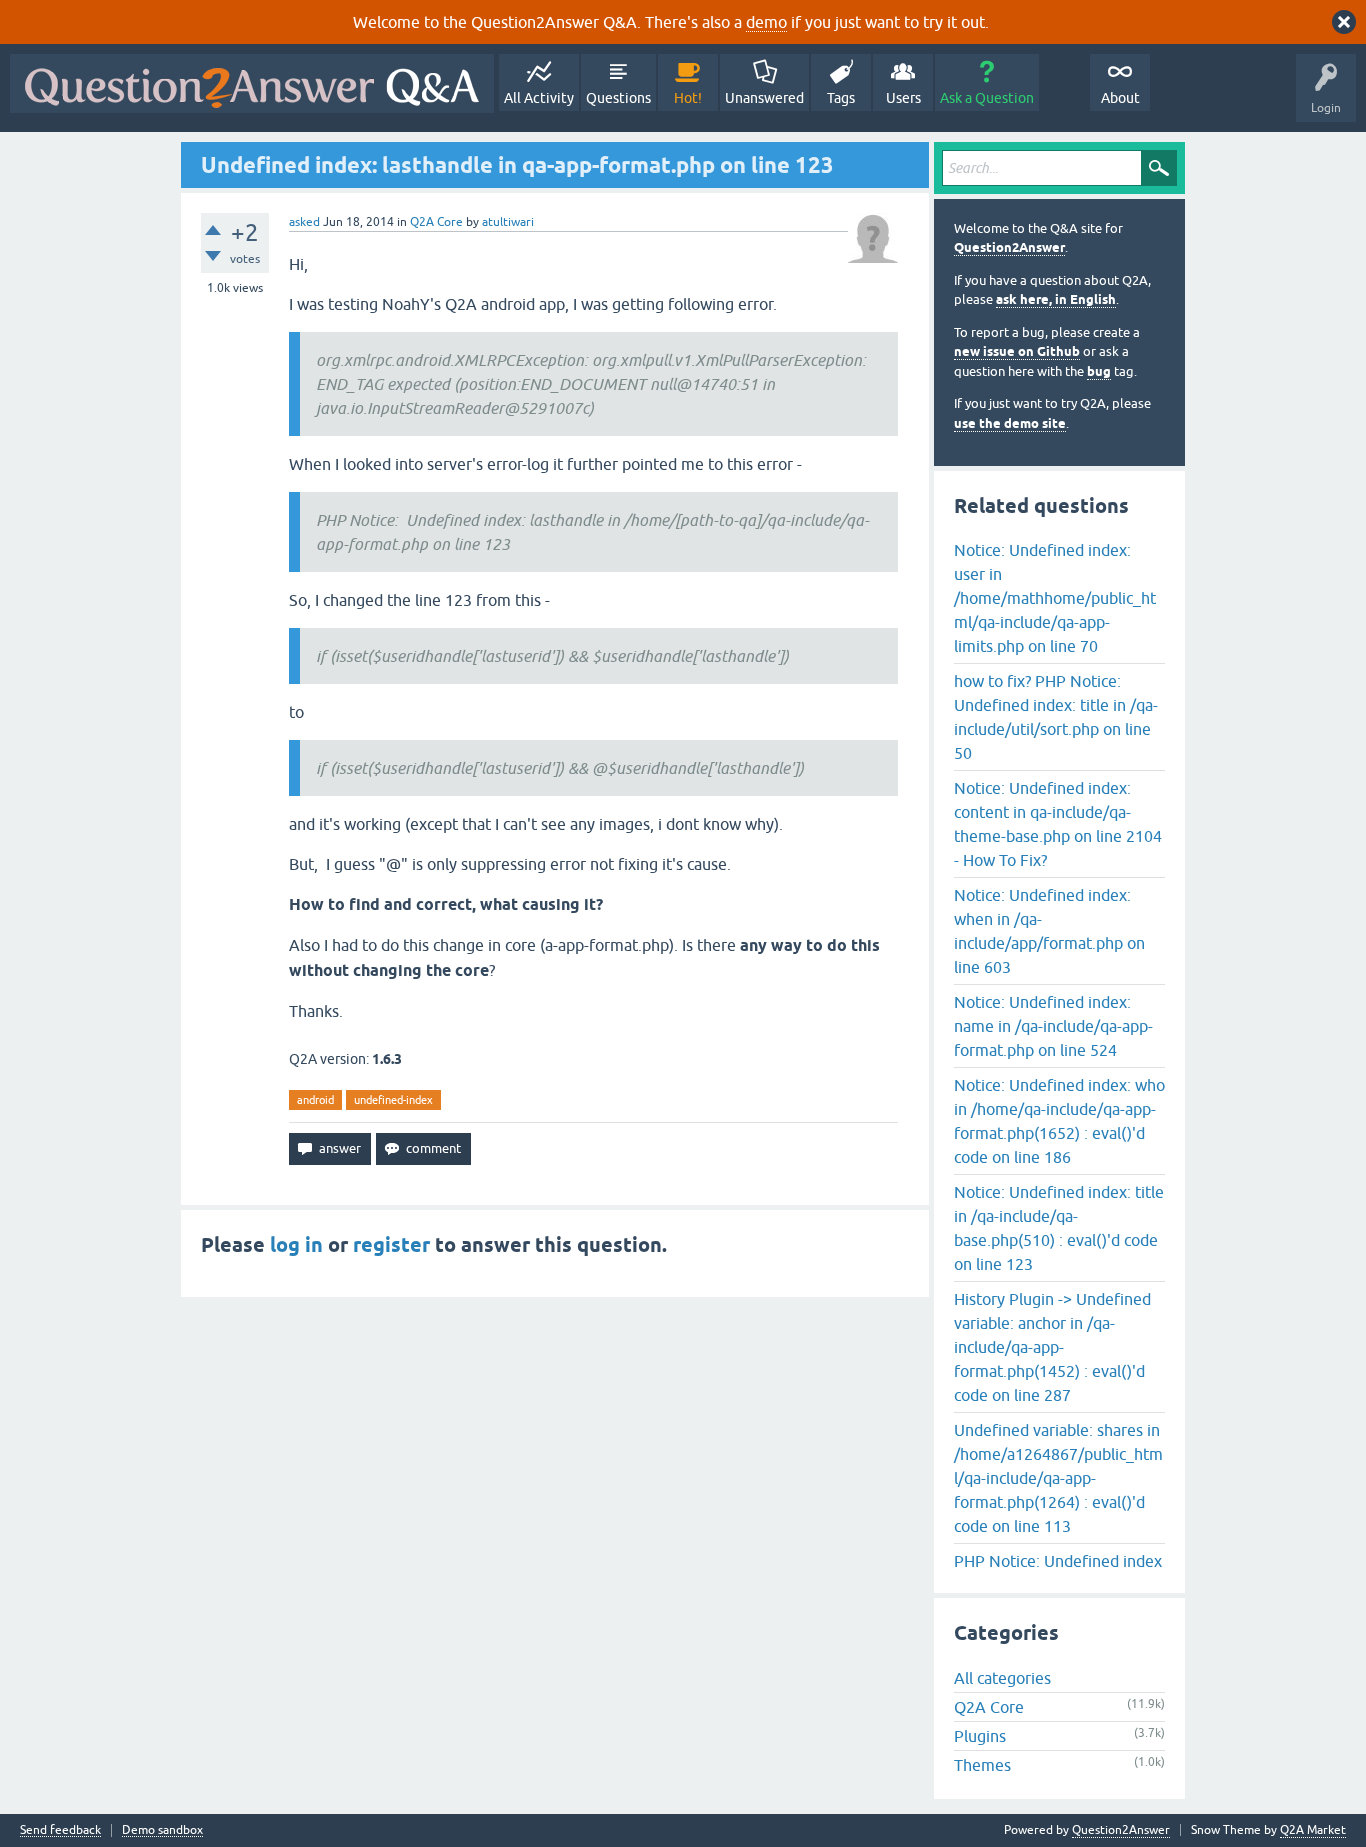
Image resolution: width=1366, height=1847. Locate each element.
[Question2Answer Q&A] (252, 83)
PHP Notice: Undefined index (1058, 1561)
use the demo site (1010, 423)
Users (903, 98)
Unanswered (764, 98)
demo (766, 22)
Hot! (688, 98)
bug (1099, 371)
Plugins (980, 1736)
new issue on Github (1017, 351)
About (1120, 98)
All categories (1002, 1678)
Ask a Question (987, 98)
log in (296, 1245)
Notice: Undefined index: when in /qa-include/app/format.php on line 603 (1049, 931)
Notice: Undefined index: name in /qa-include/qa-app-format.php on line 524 (1053, 1026)
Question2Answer (1009, 247)
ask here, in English (1056, 299)
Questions (618, 98)
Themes (982, 1765)
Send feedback (60, 1830)
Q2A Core (436, 222)
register (391, 1245)
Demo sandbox (162, 1830)
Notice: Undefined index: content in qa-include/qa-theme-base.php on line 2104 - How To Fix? (1058, 824)
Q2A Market (1313, 1830)
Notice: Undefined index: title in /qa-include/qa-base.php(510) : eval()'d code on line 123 (1059, 1228)
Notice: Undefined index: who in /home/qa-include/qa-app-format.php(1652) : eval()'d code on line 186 (1059, 1121)
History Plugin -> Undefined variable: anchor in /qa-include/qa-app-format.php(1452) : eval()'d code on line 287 (1052, 1347)
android (315, 1100)
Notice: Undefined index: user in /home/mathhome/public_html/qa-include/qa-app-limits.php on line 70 (1055, 598)
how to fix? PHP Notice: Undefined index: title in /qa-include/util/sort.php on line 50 (1056, 717)
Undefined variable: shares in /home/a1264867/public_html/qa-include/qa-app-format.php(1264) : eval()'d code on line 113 (1058, 1478)
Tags (841, 98)
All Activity (539, 98)
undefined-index (393, 1100)
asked (304, 222)
